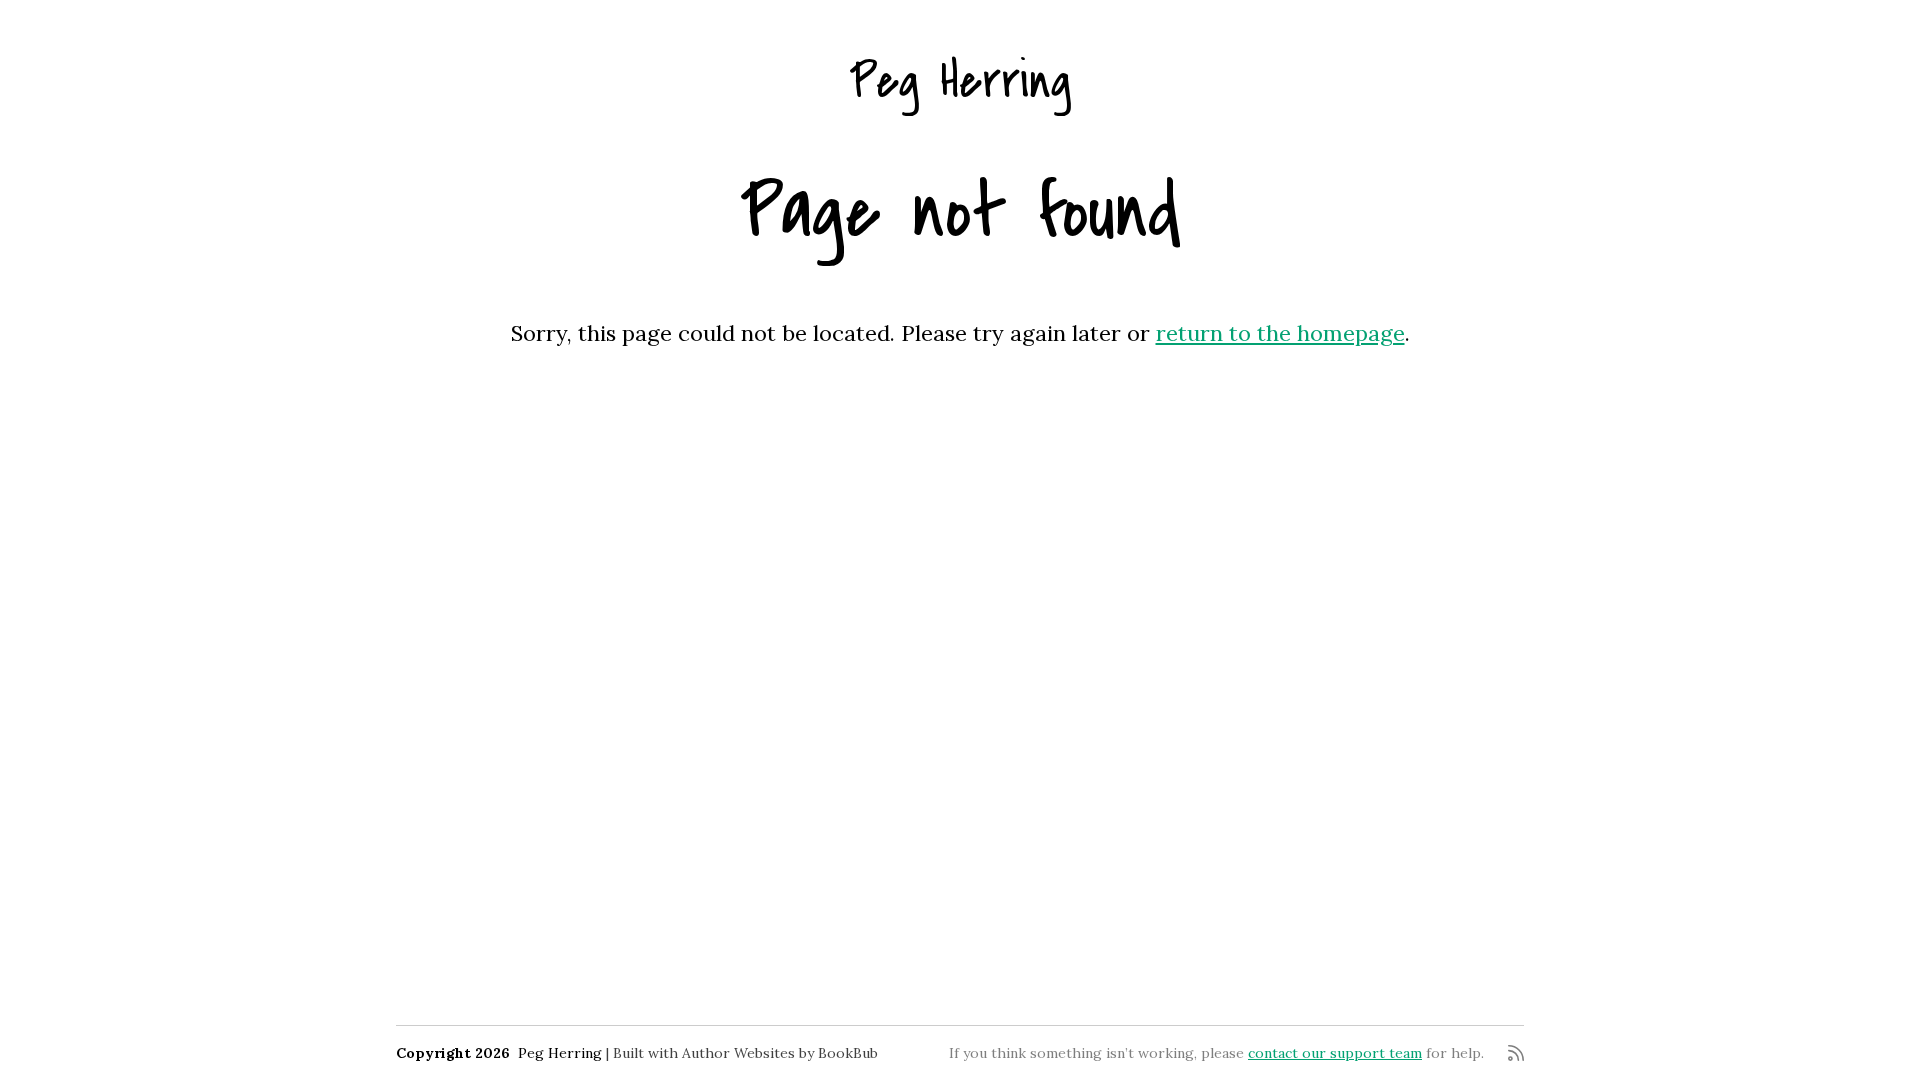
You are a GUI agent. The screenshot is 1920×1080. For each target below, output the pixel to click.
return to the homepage (1280, 333)
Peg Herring (960, 81)
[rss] (1516, 1053)
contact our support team (1335, 1053)
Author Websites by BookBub (780, 1053)
